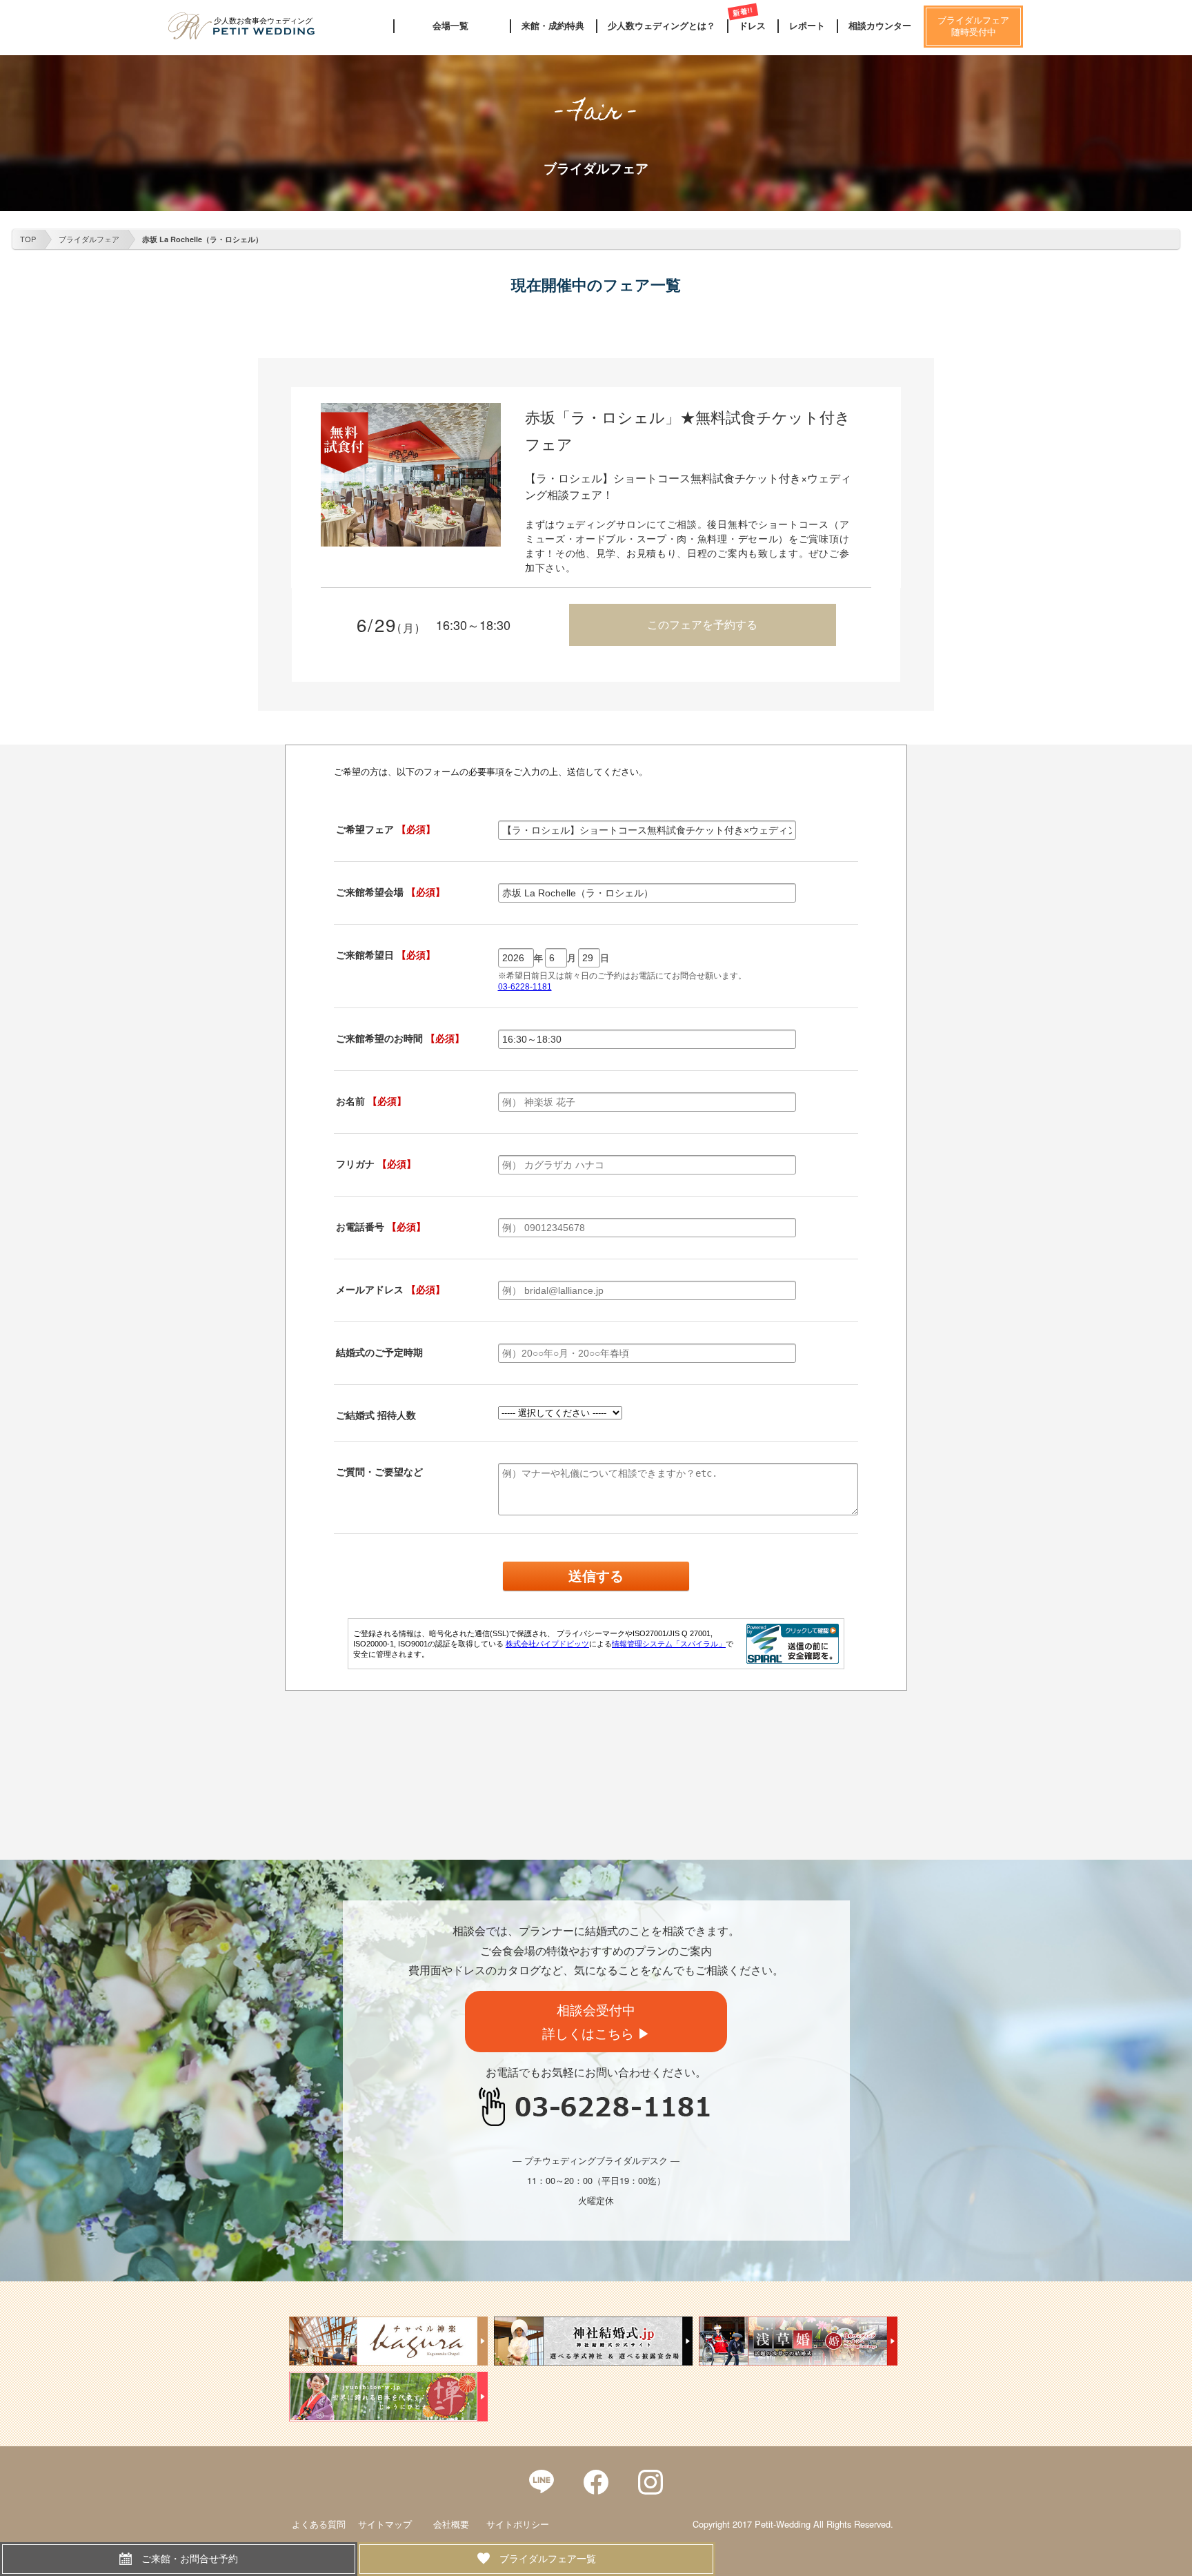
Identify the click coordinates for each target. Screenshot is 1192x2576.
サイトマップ (385, 2524)
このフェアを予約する (702, 624)
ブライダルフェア (89, 239)
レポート (807, 26)
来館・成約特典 (553, 26)
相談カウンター (880, 26)
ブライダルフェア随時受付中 (973, 26)
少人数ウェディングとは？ (662, 26)
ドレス (752, 26)
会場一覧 (450, 26)
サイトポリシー (518, 2524)
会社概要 (451, 2524)
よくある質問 (319, 2524)
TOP (28, 239)
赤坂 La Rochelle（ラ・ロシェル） (202, 239)
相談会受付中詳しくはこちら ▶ (596, 2021)
